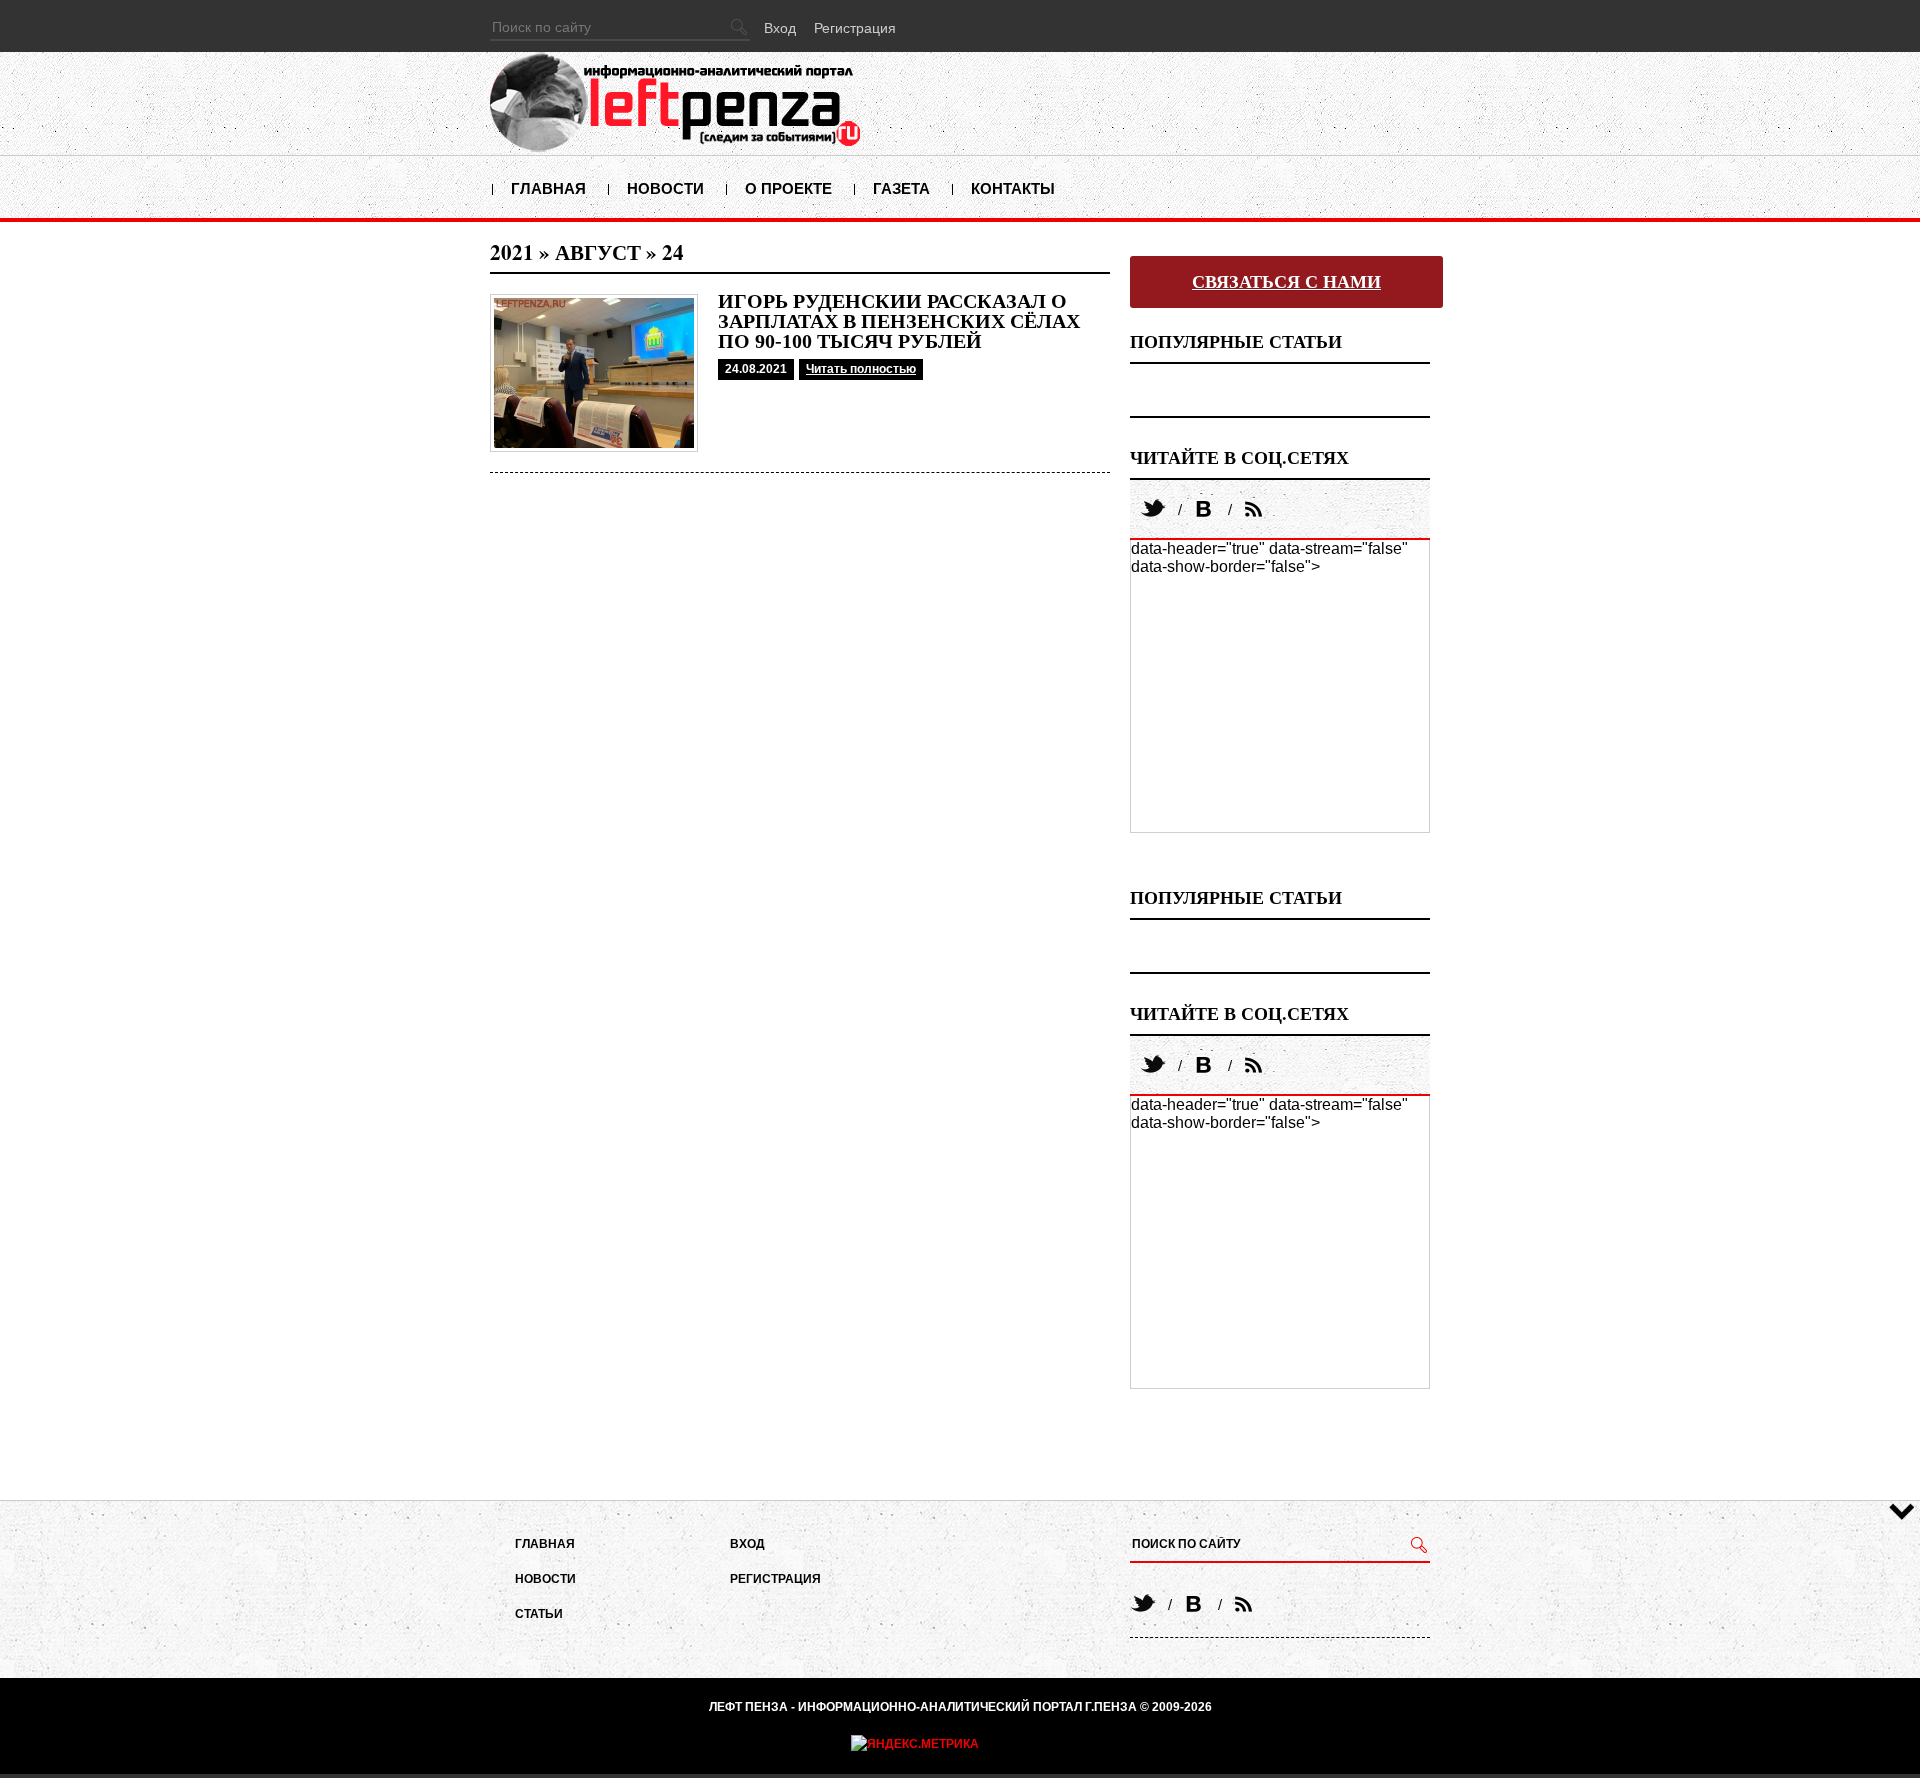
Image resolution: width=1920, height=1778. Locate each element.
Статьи (539, 1614)
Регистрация (855, 28)
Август (598, 252)
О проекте (788, 188)
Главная (548, 188)
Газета (901, 188)
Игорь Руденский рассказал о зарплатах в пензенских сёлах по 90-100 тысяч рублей (899, 321)
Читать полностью (861, 369)
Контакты (1013, 188)
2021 (512, 252)
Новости (665, 188)
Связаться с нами (1286, 282)
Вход (780, 28)
